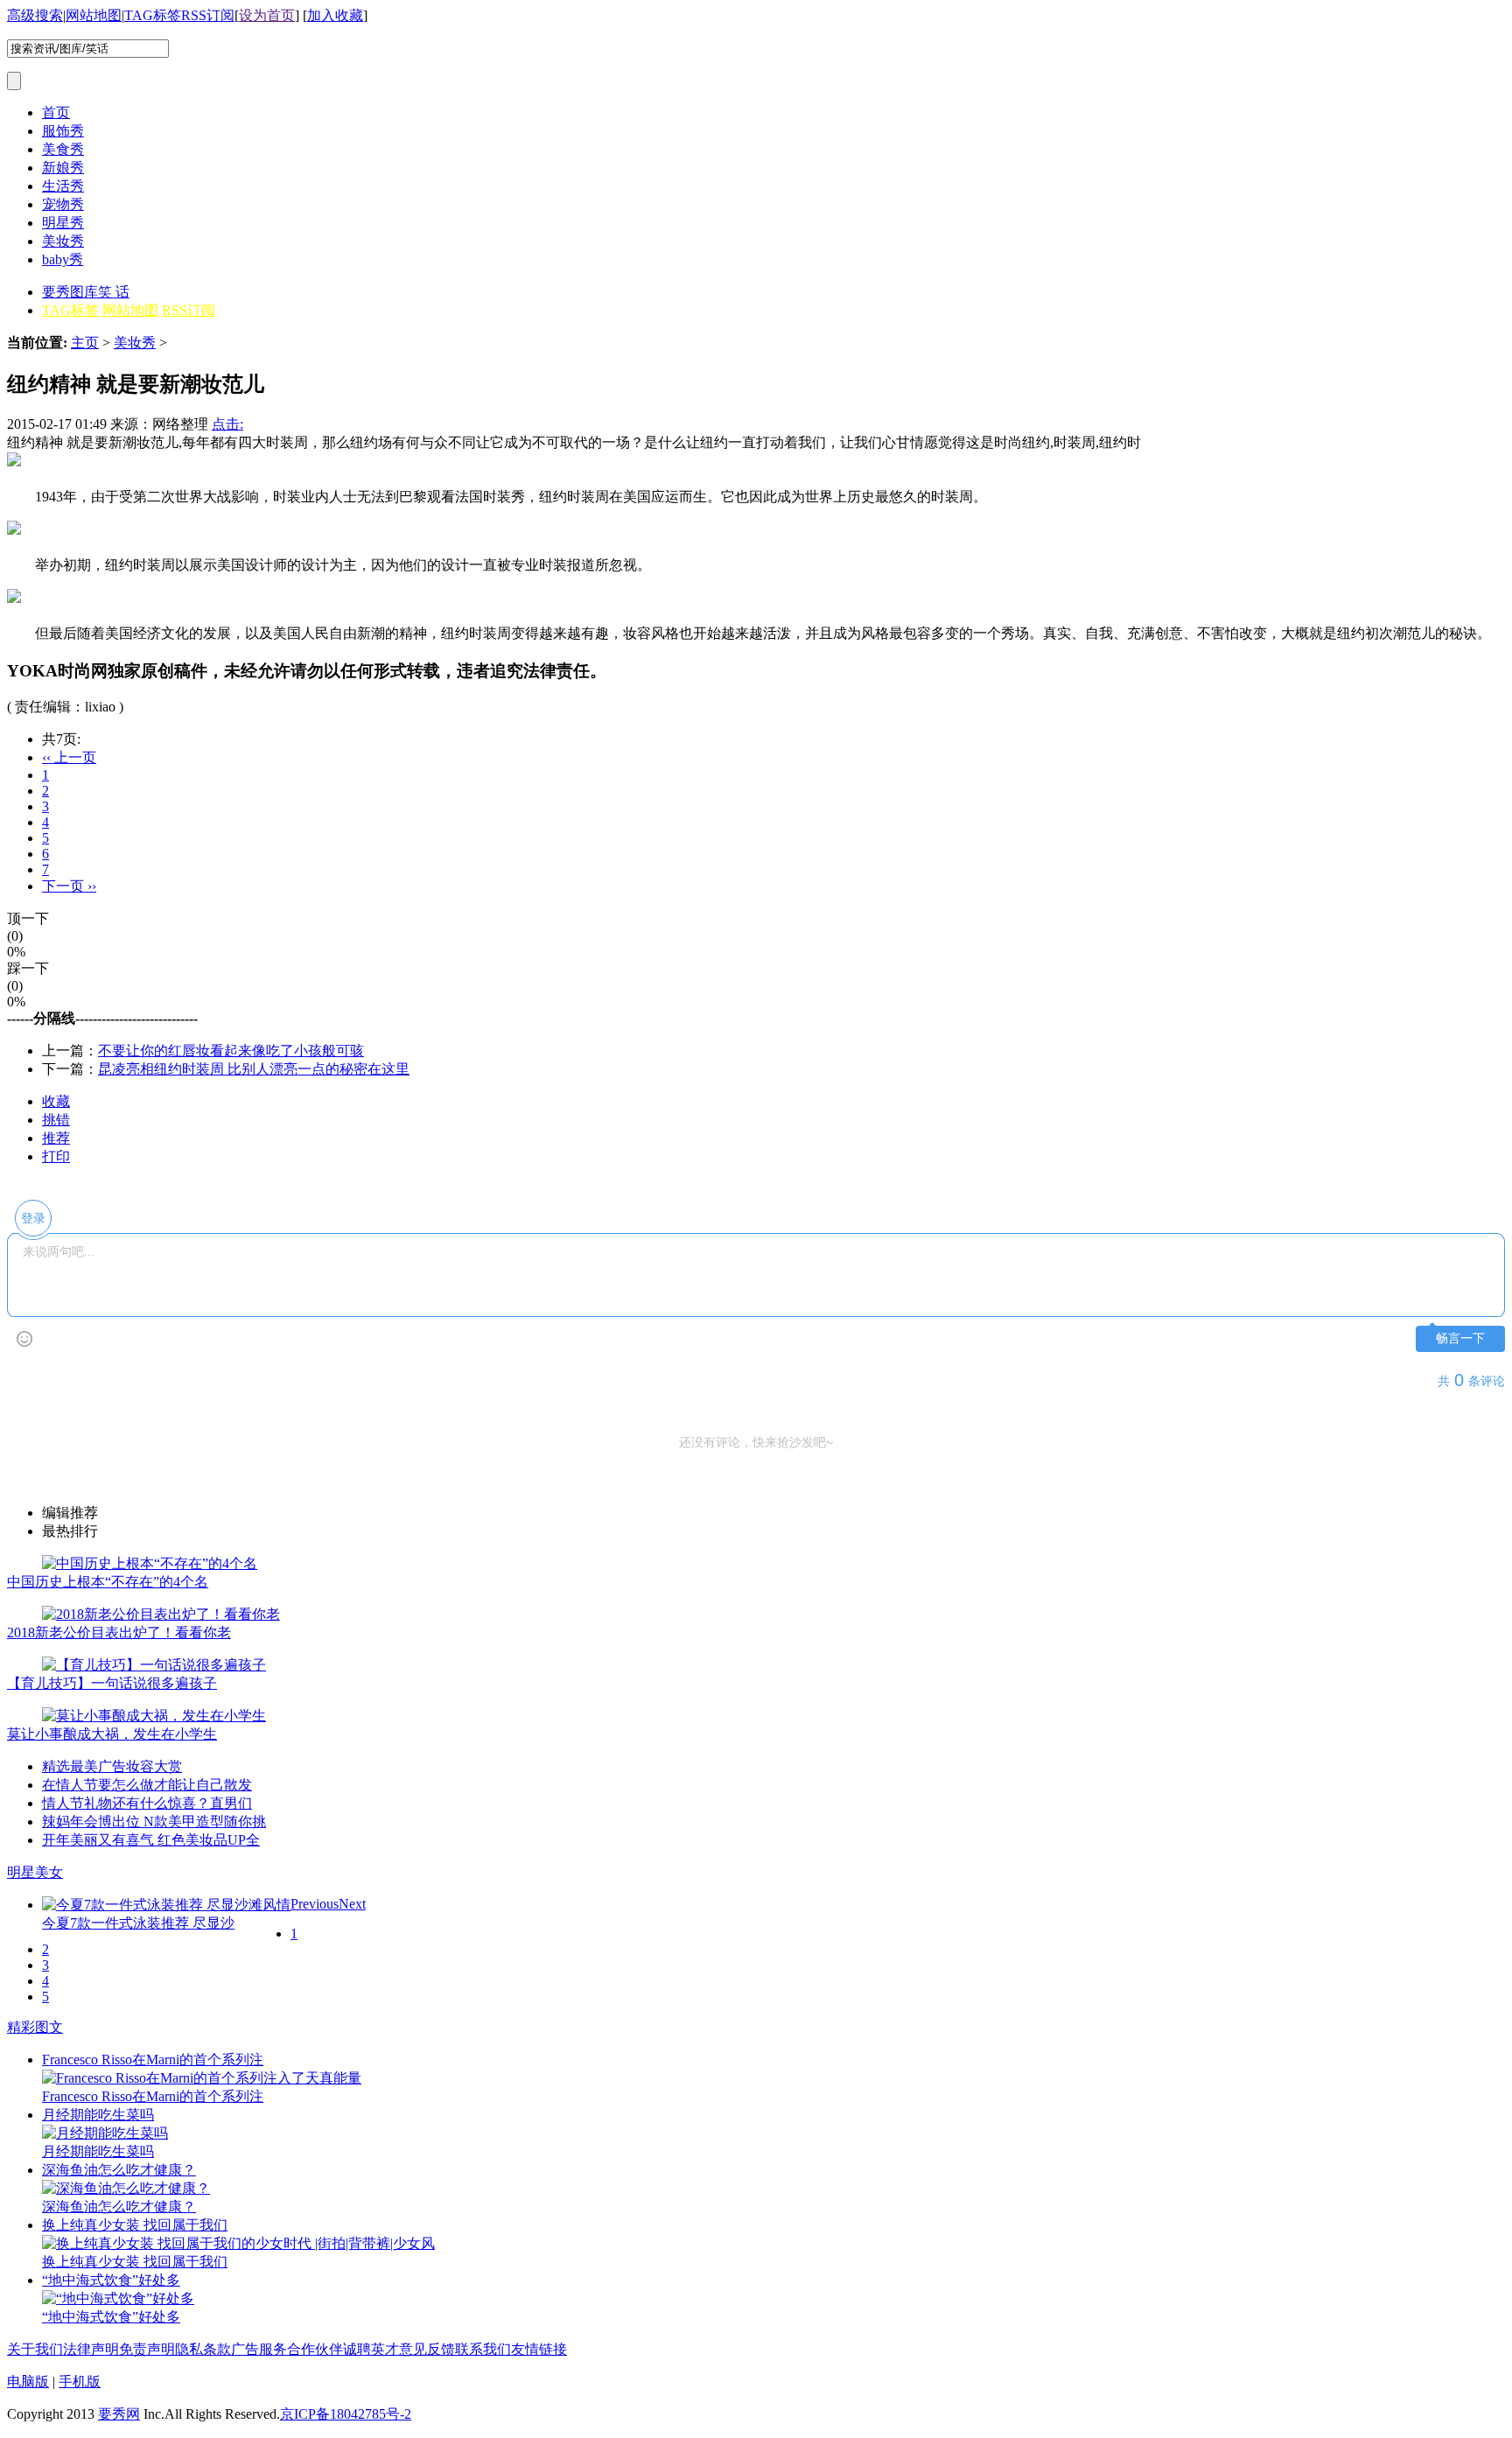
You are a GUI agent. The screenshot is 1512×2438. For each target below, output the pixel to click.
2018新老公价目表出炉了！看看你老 (119, 1632)
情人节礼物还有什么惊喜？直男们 (147, 1803)
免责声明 (147, 2349)
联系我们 (483, 2349)
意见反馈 (427, 2349)
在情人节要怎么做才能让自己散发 (147, 1785)
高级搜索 (35, 15)
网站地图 (94, 15)
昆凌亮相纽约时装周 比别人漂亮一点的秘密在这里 (254, 1069)
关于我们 (35, 2349)
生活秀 (63, 186)
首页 (56, 112)
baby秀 (63, 259)
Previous (315, 1904)
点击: (227, 424)
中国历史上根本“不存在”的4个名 (108, 1582)
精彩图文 (35, 2027)
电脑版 (28, 2382)
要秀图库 (70, 292)
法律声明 (91, 2349)
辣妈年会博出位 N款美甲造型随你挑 (154, 1821)
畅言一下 (1460, 1338)
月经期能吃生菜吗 (98, 2115)
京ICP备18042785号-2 (346, 2414)
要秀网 (119, 2414)
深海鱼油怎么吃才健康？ (119, 2170)
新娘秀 (63, 168)
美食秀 (63, 149)
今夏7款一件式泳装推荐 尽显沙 (138, 1923)
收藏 (56, 1101)
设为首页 (267, 15)
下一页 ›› (69, 886)
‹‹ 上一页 (69, 757)
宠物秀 (63, 204)
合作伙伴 (315, 2349)
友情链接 (539, 2349)
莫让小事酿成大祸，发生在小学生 (112, 1734)
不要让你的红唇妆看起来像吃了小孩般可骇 (231, 1051)
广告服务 (259, 2349)
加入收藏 (335, 15)
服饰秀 (63, 131)
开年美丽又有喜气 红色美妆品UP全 (151, 1840)
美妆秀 (63, 241)
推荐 (56, 1138)
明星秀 (63, 223)
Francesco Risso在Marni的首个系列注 (153, 2060)
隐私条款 (203, 2349)
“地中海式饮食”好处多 (111, 2280)
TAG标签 (153, 15)
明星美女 (35, 1872)
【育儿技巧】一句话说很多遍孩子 (112, 1683)
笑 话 (114, 292)
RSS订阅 (208, 15)
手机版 (80, 2382)
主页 (85, 343)
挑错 (56, 1120)
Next (352, 1904)
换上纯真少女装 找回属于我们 (135, 2225)
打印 (56, 1156)
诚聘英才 (371, 2349)
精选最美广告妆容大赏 (112, 1766)
